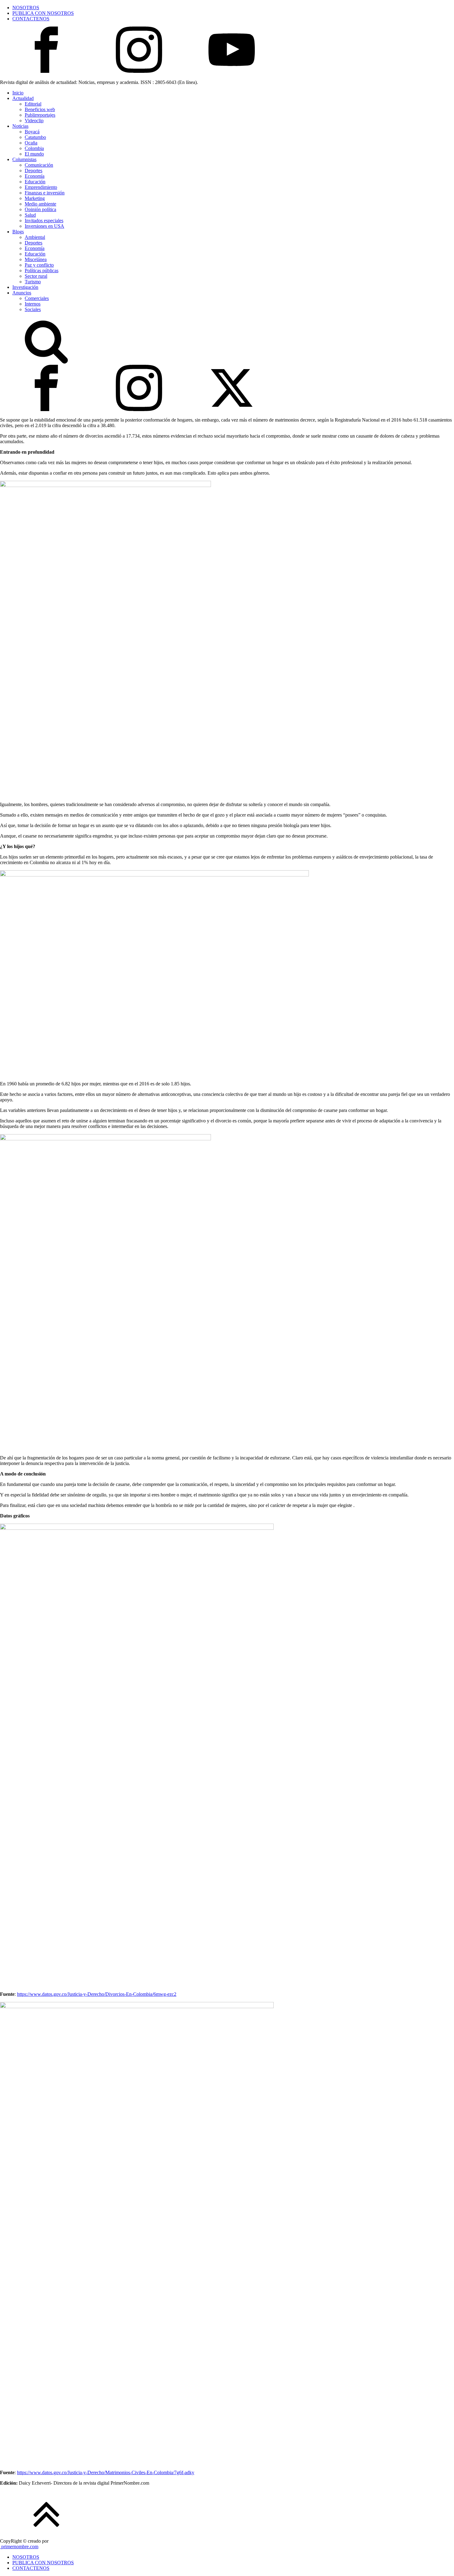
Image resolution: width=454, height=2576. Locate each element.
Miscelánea (36, 259)
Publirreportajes (40, 115)
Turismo (33, 282)
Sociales (33, 309)
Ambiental (35, 237)
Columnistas (24, 159)
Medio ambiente (40, 204)
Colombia (34, 148)
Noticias (20, 126)
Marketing (35, 198)
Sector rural (36, 276)
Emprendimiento (41, 187)
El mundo (34, 154)
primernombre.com (19, 2547)
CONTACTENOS (31, 19)
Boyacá (32, 132)
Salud (30, 215)
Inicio (18, 93)
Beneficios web (40, 109)
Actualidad (23, 98)
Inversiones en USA (44, 226)
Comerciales (37, 298)
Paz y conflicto (39, 265)
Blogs (18, 232)
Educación (35, 182)
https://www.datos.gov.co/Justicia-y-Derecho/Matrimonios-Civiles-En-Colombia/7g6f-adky (106, 2472)
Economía (35, 176)
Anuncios (22, 293)
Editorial (33, 104)
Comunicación (39, 165)
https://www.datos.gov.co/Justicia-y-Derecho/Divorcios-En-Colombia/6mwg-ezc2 (97, 1994)
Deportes (34, 171)
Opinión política (40, 209)
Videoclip (34, 121)
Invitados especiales (44, 221)
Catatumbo (35, 137)
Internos (33, 304)
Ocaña (31, 143)
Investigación (25, 287)
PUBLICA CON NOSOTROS (43, 13)
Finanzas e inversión (45, 193)
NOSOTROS (26, 8)
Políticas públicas (42, 271)
